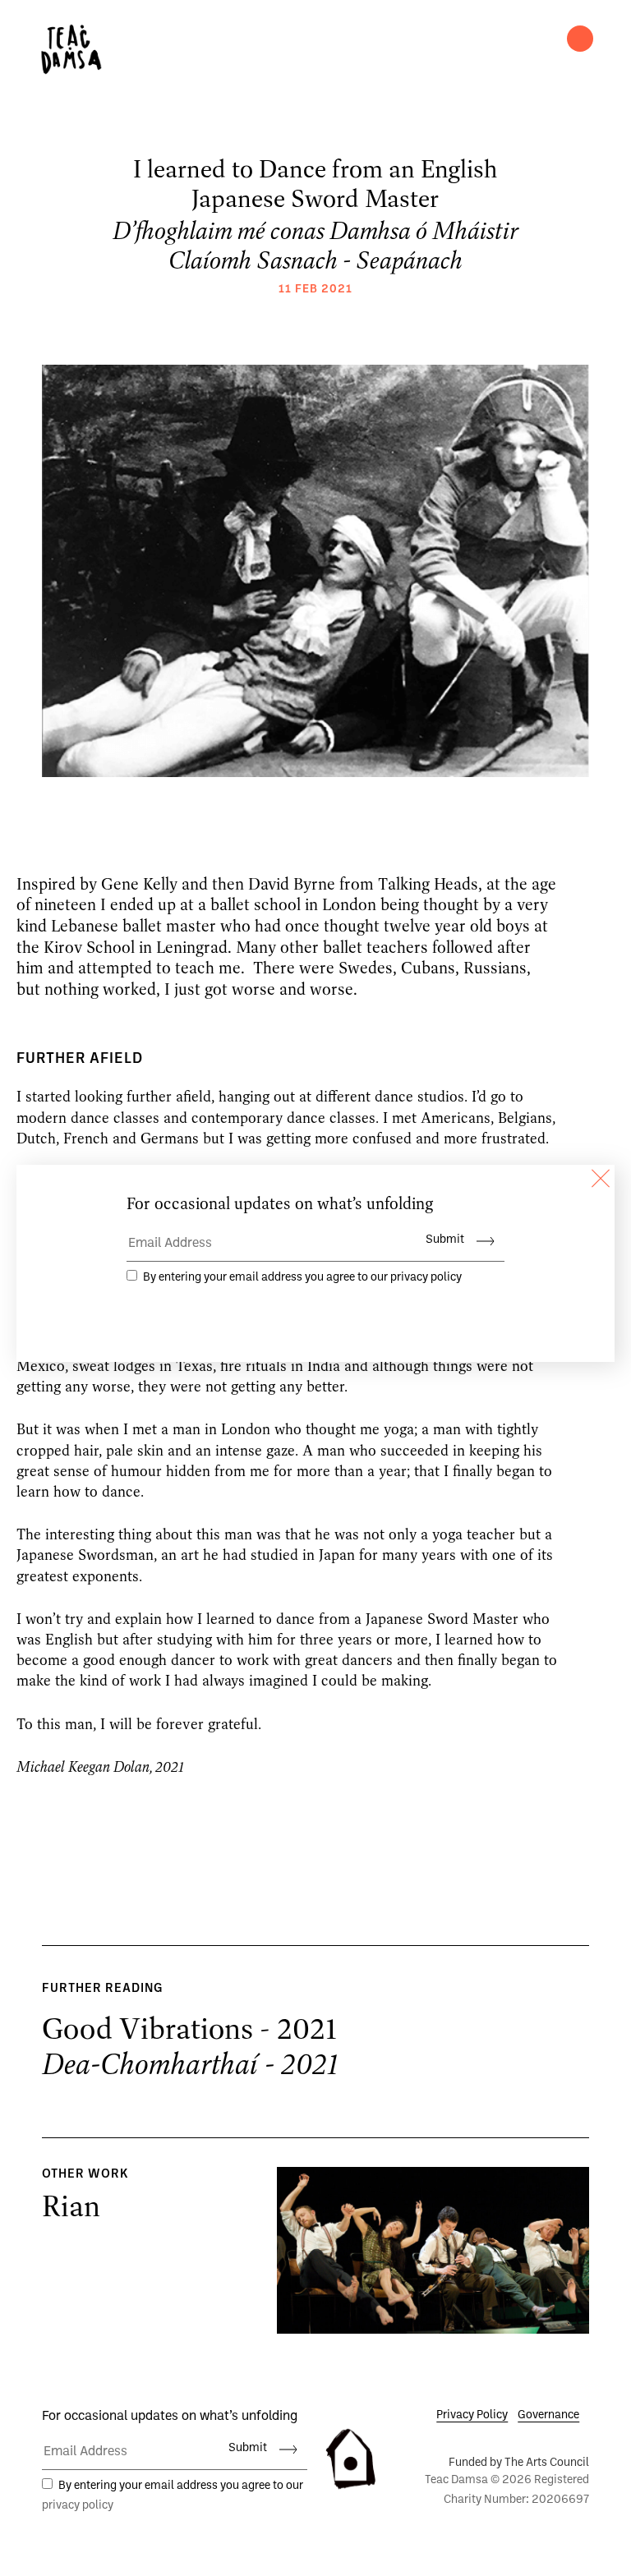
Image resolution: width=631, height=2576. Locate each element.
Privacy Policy (472, 2415)
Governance (548, 2415)
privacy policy (78, 2506)
